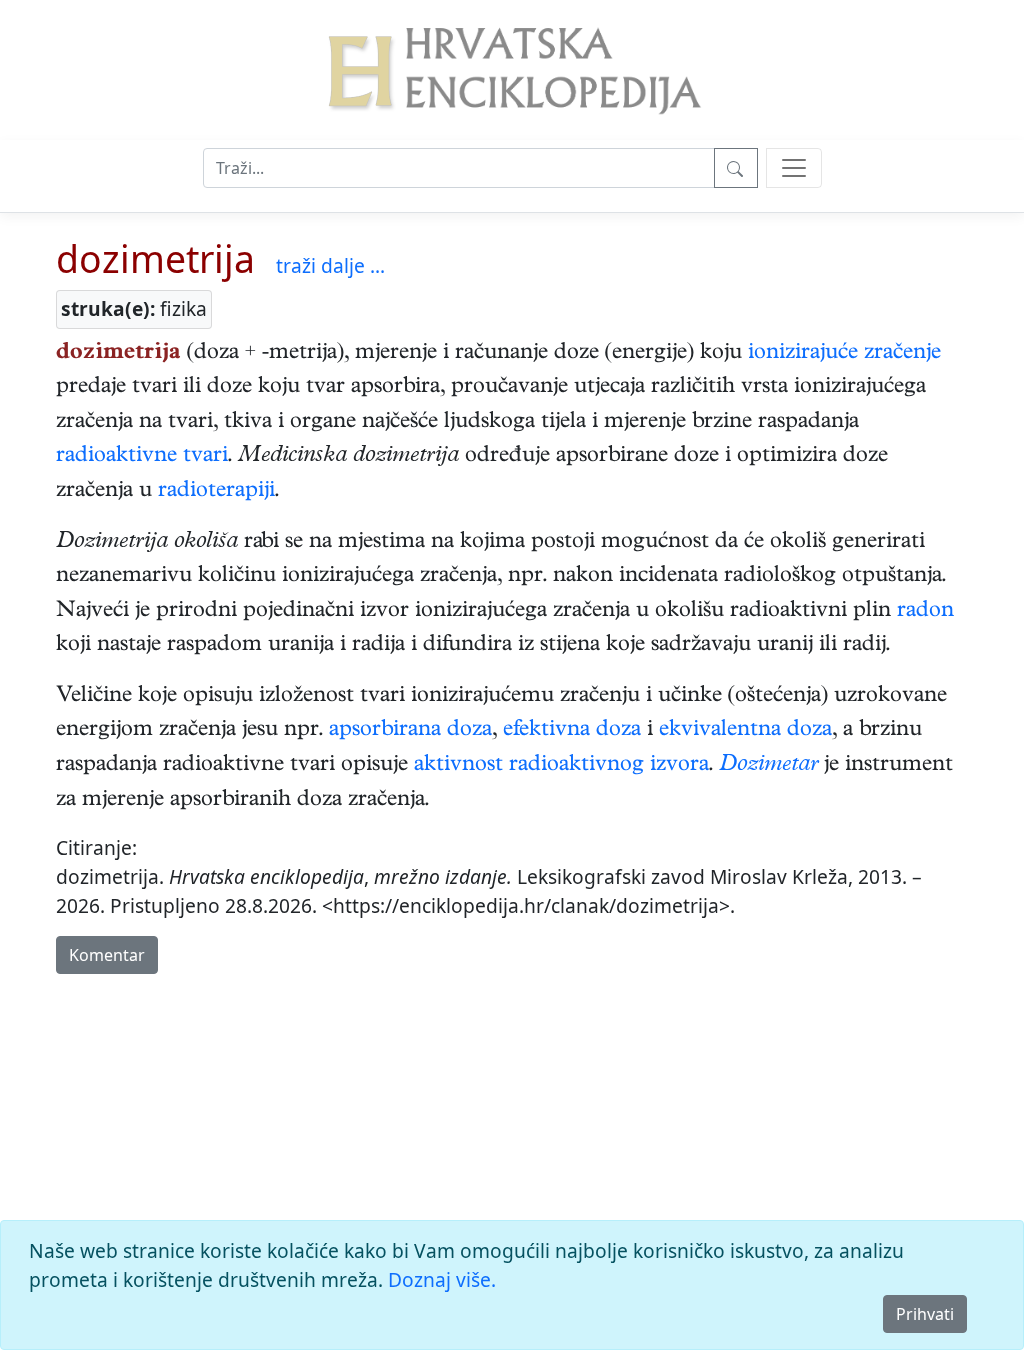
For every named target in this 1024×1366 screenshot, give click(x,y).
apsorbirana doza (410, 731)
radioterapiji (216, 492)
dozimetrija (155, 258)
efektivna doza (572, 731)
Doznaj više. (442, 1279)
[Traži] (736, 168)
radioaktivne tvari (142, 457)
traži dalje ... (330, 265)
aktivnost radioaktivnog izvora (561, 766)
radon (925, 612)
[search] (794, 168)
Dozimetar (768, 766)
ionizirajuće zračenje (844, 354)
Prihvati (925, 1314)
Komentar (107, 955)
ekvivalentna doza (745, 731)
